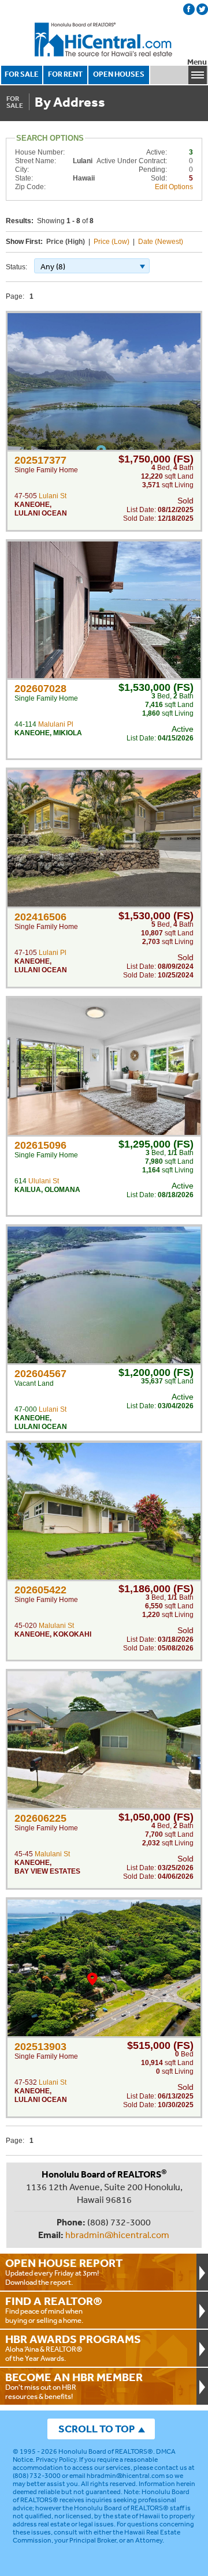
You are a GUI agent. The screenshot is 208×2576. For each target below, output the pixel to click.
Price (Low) (112, 242)
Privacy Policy (56, 2460)
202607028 (40, 689)
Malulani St (56, 1626)
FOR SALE (22, 74)
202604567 (40, 1374)
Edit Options (174, 187)
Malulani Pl (56, 724)
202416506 (40, 917)
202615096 (40, 1145)
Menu (197, 62)
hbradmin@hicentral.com (117, 2235)
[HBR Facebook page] (189, 9)
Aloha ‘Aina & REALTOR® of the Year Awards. (73, 2348)
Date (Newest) (161, 242)
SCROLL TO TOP (96, 2429)
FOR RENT (65, 74)
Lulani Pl (53, 953)
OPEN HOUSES (119, 74)
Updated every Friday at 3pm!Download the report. (64, 2272)
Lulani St (53, 496)
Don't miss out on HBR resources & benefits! (74, 2386)
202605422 (40, 1590)
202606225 (40, 1818)
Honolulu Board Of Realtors (104, 40)
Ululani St (44, 1181)
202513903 (40, 2047)
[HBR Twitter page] (202, 9)
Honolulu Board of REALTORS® (106, 2451)
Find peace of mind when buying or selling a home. (54, 2310)
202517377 (40, 460)
